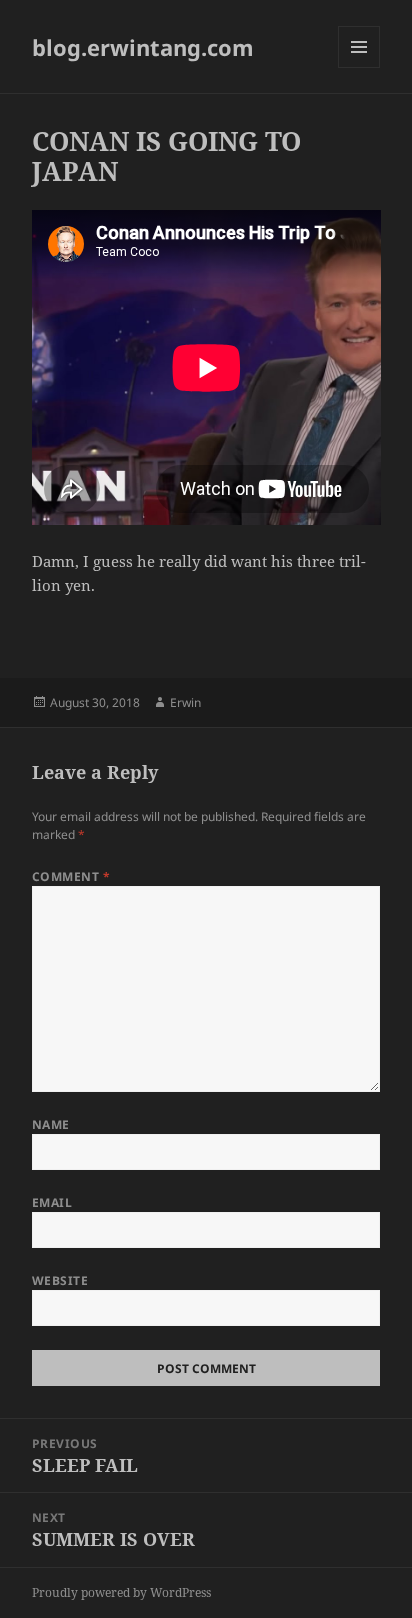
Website (60, 1280)
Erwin (185, 702)
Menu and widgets (359, 67)
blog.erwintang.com (143, 47)
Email (52, 1202)
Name (51, 1124)
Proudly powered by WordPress (121, 1592)
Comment (71, 876)
